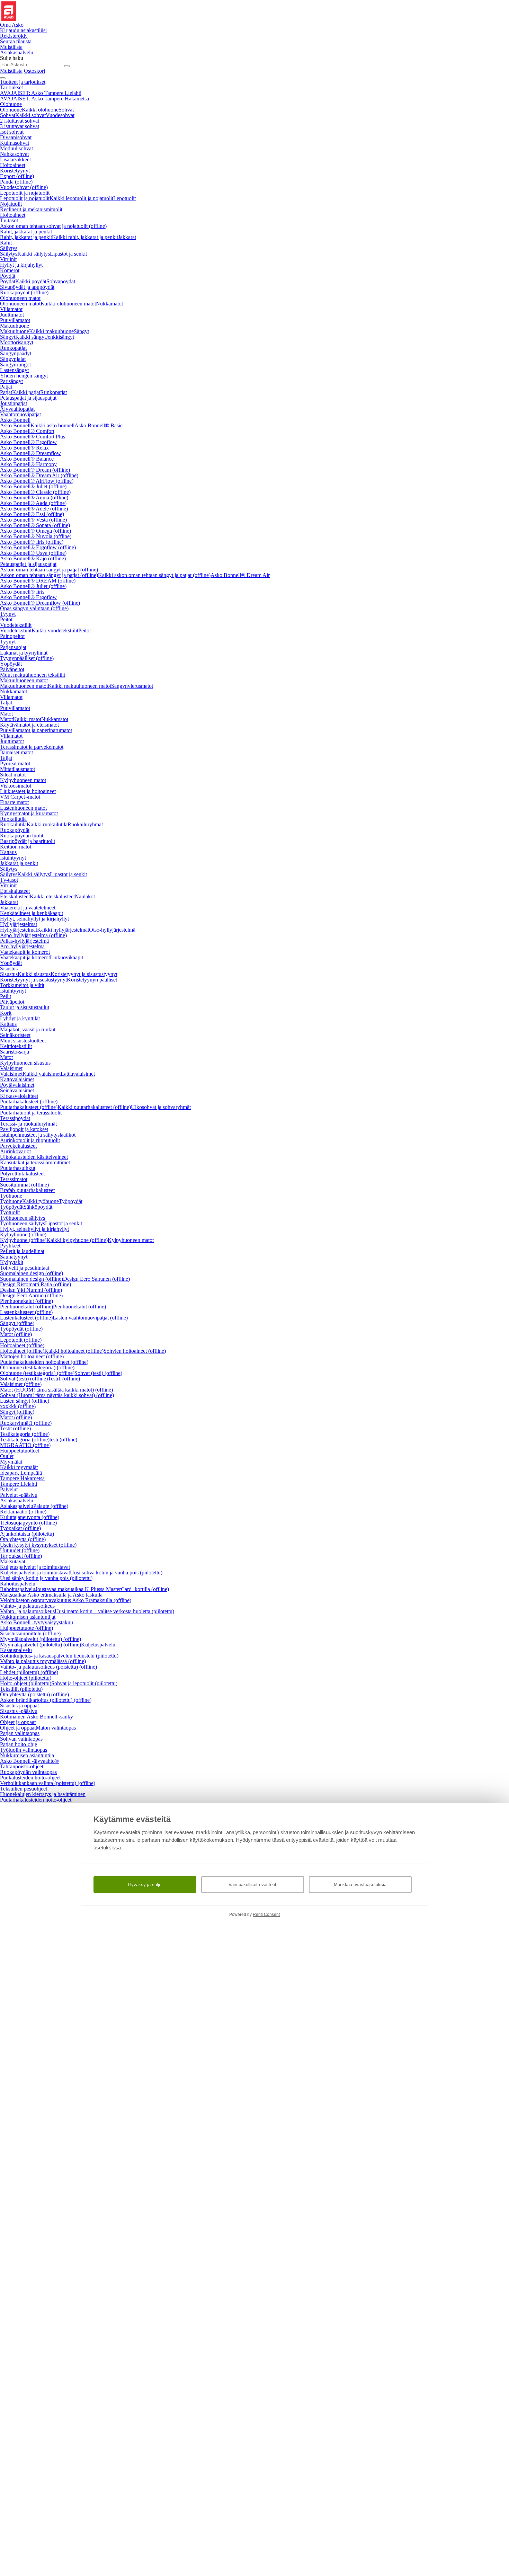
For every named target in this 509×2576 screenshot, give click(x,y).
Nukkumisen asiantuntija (27, 1755)
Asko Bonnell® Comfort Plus (33, 437)
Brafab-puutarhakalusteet (27, 1190)
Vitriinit (8, 259)
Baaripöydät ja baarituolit (28, 841)
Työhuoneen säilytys (23, 1218)
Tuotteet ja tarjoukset (23, 82)
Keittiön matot (16, 847)
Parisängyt (11, 381)
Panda (16, 182)
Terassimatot (14, 1179)
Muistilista (11, 47)
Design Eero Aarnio (31, 1295)
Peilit (6, 996)
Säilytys (9, 248)
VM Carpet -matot (20, 797)
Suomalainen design (32, 1273)
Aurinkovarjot (15, 1151)
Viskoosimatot (16, 786)
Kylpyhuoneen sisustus (25, 1063)
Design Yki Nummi (31, 1290)
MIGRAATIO (25, 1445)
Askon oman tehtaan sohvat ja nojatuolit (53, 226)
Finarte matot (14, 802)
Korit (6, 1013)
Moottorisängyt (17, 342)
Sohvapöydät (61, 281)
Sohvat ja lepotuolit (84, 1683)
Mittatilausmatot (17, 769)
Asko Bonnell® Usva (33, 553)
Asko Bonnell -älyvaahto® (29, 1761)
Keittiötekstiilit (16, 1046)
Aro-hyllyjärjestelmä (22, 946)
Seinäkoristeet (15, 1035)
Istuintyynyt (13, 858)
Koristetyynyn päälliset (92, 980)
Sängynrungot (15, 365)
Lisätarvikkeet (15, 159)
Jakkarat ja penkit (19, 863)
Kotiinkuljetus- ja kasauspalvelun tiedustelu (59, 1656)
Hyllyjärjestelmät (19, 924)
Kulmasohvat (15, 143)
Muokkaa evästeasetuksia (360, 1885)
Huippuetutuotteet (20, 1451)
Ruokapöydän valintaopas (28, 1772)
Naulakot (85, 896)
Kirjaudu (23, 30)
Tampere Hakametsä (22, 1478)
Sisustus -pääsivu (19, 1711)
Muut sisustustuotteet (23, 1041)
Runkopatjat (13, 348)
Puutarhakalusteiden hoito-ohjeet (36, 1800)
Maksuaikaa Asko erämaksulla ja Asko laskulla (51, 1595)
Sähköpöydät (38, 1207)
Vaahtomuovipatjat (20, 414)
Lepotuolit (124, 198)
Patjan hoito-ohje (19, 1744)
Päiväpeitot (12, 669)
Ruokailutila (13, 819)
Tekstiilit (21, 1689)
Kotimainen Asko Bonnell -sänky (37, 1717)
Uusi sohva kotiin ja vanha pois (116, 1573)
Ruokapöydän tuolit (22, 836)
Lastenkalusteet (26, 1312)
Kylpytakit (12, 1262)
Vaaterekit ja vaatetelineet (28, 908)
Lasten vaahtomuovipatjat (90, 1318)
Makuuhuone (15, 326)
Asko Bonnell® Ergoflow (28, 442)
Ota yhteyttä (23, 1539)
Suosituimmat (24, 1185)
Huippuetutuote (26, 1628)
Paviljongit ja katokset (24, 1129)
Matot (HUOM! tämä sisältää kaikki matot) (56, 1390)
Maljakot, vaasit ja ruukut (28, 1029)
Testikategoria (25, 1434)
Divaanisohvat (16, 137)
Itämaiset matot (16, 752)
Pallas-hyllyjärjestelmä (24, 941)
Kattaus (8, 852)
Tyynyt (8, 614)
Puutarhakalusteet (29, 1102)
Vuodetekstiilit (16, 625)
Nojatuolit (11, 204)
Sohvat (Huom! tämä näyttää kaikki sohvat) (57, 1395)
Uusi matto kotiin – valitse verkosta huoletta (114, 1611)
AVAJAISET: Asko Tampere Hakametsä (44, 99)
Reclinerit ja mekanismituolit (31, 209)
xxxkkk (18, 1406)
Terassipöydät (15, 1118)
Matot (6, 714)
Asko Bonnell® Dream (35, 470)
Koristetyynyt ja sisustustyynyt (84, 974)
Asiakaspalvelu (17, 1500)
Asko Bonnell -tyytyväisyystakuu (37, 1622)
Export (17, 176)
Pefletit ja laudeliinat (22, 1251)
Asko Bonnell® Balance (27, 459)
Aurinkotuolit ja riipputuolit (30, 1140)
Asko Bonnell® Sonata (35, 525)
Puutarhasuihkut (18, 1168)
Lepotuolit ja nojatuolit (25, 193)
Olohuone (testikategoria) (37, 1367)
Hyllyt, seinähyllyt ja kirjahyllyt (34, 919)
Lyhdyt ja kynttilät (20, 1018)
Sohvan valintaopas (21, 1739)
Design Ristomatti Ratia (35, 1284)
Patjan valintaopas (20, 1733)
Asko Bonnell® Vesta (33, 520)
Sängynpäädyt (16, 353)
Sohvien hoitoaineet (135, 1351)
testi (63, 1440)
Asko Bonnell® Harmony (28, 464)
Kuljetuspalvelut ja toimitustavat (35, 1567)
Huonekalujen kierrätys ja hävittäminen (43, 1794)
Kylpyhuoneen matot (23, 780)
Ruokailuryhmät (85, 824)
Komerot (10, 270)
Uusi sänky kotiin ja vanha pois (46, 1578)
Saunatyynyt (14, 1257)
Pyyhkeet (10, 1246)
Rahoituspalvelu (18, 1584)
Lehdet (29, 1672)
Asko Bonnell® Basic (99, 425)
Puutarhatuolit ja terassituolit (31, 1113)
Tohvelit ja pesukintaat (25, 1268)
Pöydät (8, 276)
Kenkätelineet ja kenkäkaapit (32, 913)
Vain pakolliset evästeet (252, 1885)
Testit (15, 1428)
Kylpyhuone (23, 1234)
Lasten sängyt (25, 1401)
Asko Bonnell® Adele (34, 509)
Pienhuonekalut (26, 1301)
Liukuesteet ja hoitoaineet (28, 791)
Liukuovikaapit (66, 957)
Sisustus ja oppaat (19, 1706)
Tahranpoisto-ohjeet (22, 1766)
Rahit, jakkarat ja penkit (26, 232)
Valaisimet (11, 1068)
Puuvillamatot (15, 320)
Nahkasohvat (14, 154)
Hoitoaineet (13, 165)
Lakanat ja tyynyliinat (24, 653)
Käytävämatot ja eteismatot (29, 725)
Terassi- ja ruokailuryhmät (28, 1124)
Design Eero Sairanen (96, 1279)
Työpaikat (20, 1528)
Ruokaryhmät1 (26, 1423)
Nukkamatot (109, 304)
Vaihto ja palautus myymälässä (43, 1661)
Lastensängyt (14, 370)
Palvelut (9, 1489)
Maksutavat (13, 1561)
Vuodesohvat (60, 115)
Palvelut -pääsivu (19, 1495)
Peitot (6, 619)
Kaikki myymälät (19, 1467)
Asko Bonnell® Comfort (27, 431)
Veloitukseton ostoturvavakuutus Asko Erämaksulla (66, 1600)
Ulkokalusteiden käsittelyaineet (34, 1157)
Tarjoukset (11, 87)
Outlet (7, 1456)
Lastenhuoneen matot (23, 808)
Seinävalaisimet (17, 1090)
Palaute (51, 1506)
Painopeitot (12, 636)
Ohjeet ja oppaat (18, 1722)
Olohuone (11, 104)
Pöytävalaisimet (17, 1085)
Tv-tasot (9, 220)
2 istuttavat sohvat (20, 121)
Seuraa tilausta (16, 41)
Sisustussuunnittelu (30, 1633)
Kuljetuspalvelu (98, 1645)
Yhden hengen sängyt (24, 376)
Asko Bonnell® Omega (35, 531)
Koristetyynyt (15, 171)
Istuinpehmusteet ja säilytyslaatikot (38, 1135)
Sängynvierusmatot (132, 686)
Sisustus (9, 969)
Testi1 (64, 1379)
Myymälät (11, 1462)
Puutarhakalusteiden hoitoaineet (44, 1362)
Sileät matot (13, 775)
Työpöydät (71, 1201)
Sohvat (66, 110)
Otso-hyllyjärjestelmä (112, 930)
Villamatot (11, 309)
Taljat (6, 703)
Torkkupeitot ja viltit (22, 985)
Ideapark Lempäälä (21, 1473)
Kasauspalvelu (16, 1650)
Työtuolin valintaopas (24, 1750)
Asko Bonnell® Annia (34, 498)
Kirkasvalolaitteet (19, 1096)
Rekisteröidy (14, 36)
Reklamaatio (23, 1512)
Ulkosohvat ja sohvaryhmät (161, 1107)
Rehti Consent (266, 1915)
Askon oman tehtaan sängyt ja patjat (49, 570)
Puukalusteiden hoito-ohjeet (30, 1778)
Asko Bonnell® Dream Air (39, 475)
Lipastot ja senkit (68, 254)
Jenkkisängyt (60, 337)
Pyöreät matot (15, 763)
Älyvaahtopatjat (17, 409)
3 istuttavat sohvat (20, 126)
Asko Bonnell (15, 420)
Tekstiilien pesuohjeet (24, 1789)
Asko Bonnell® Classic (35, 492)
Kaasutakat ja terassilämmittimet (35, 1162)
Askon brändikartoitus (46, 1700)
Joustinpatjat (14, 403)
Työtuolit (10, 1212)
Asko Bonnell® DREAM (38, 581)
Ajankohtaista (27, 1534)
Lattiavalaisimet (78, 1074)
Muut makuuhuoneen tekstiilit (33, 675)
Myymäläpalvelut (41, 1639)
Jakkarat (127, 237)
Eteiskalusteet (15, 891)
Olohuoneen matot (20, 298)
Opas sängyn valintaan (34, 608)
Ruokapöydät (24, 292)
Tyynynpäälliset (27, 658)
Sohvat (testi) (98, 1373)
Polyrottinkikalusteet (22, 1174)
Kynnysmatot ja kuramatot (29, 813)
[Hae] (67, 66)
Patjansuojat (13, 647)
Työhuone (11, 1196)
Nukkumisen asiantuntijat (28, 1617)
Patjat (6, 387)
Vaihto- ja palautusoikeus (27, 1606)
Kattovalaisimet (17, 1079)
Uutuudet (20, 1550)
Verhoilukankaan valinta (48, 1783)
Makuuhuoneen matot (24, 680)
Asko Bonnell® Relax (24, 448)
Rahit (6, 243)
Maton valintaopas (56, 1728)
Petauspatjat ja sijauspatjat (28, 398)
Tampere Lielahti (19, 1484)
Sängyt (81, 331)
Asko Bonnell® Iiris (32, 542)
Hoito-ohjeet (26, 1678)
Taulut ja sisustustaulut (25, 1007)
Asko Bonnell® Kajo (33, 558)
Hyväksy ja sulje (145, 1885)
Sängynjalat (13, 359)
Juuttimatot (12, 315)
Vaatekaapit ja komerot (25, 952)
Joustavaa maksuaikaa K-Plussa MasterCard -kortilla (102, 1589)
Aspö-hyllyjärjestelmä (33, 935)
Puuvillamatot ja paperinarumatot (36, 730)
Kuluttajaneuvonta (30, 1517)
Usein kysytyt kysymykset (38, 1545)
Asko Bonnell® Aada (33, 503)
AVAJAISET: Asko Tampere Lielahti (41, 93)
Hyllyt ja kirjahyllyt (21, 265)
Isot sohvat (12, 132)
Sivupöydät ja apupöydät (27, 287)
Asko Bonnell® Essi (32, 514)
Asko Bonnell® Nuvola (36, 536)
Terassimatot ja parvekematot (32, 747)
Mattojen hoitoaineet (32, 1356)
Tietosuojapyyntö (28, 1523)
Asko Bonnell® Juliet (33, 486)
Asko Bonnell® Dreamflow (30, 453)
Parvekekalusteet (18, 1146)
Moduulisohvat (16, 148)
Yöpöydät (11, 664)
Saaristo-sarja (15, 1052)
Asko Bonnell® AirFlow (37, 481)
